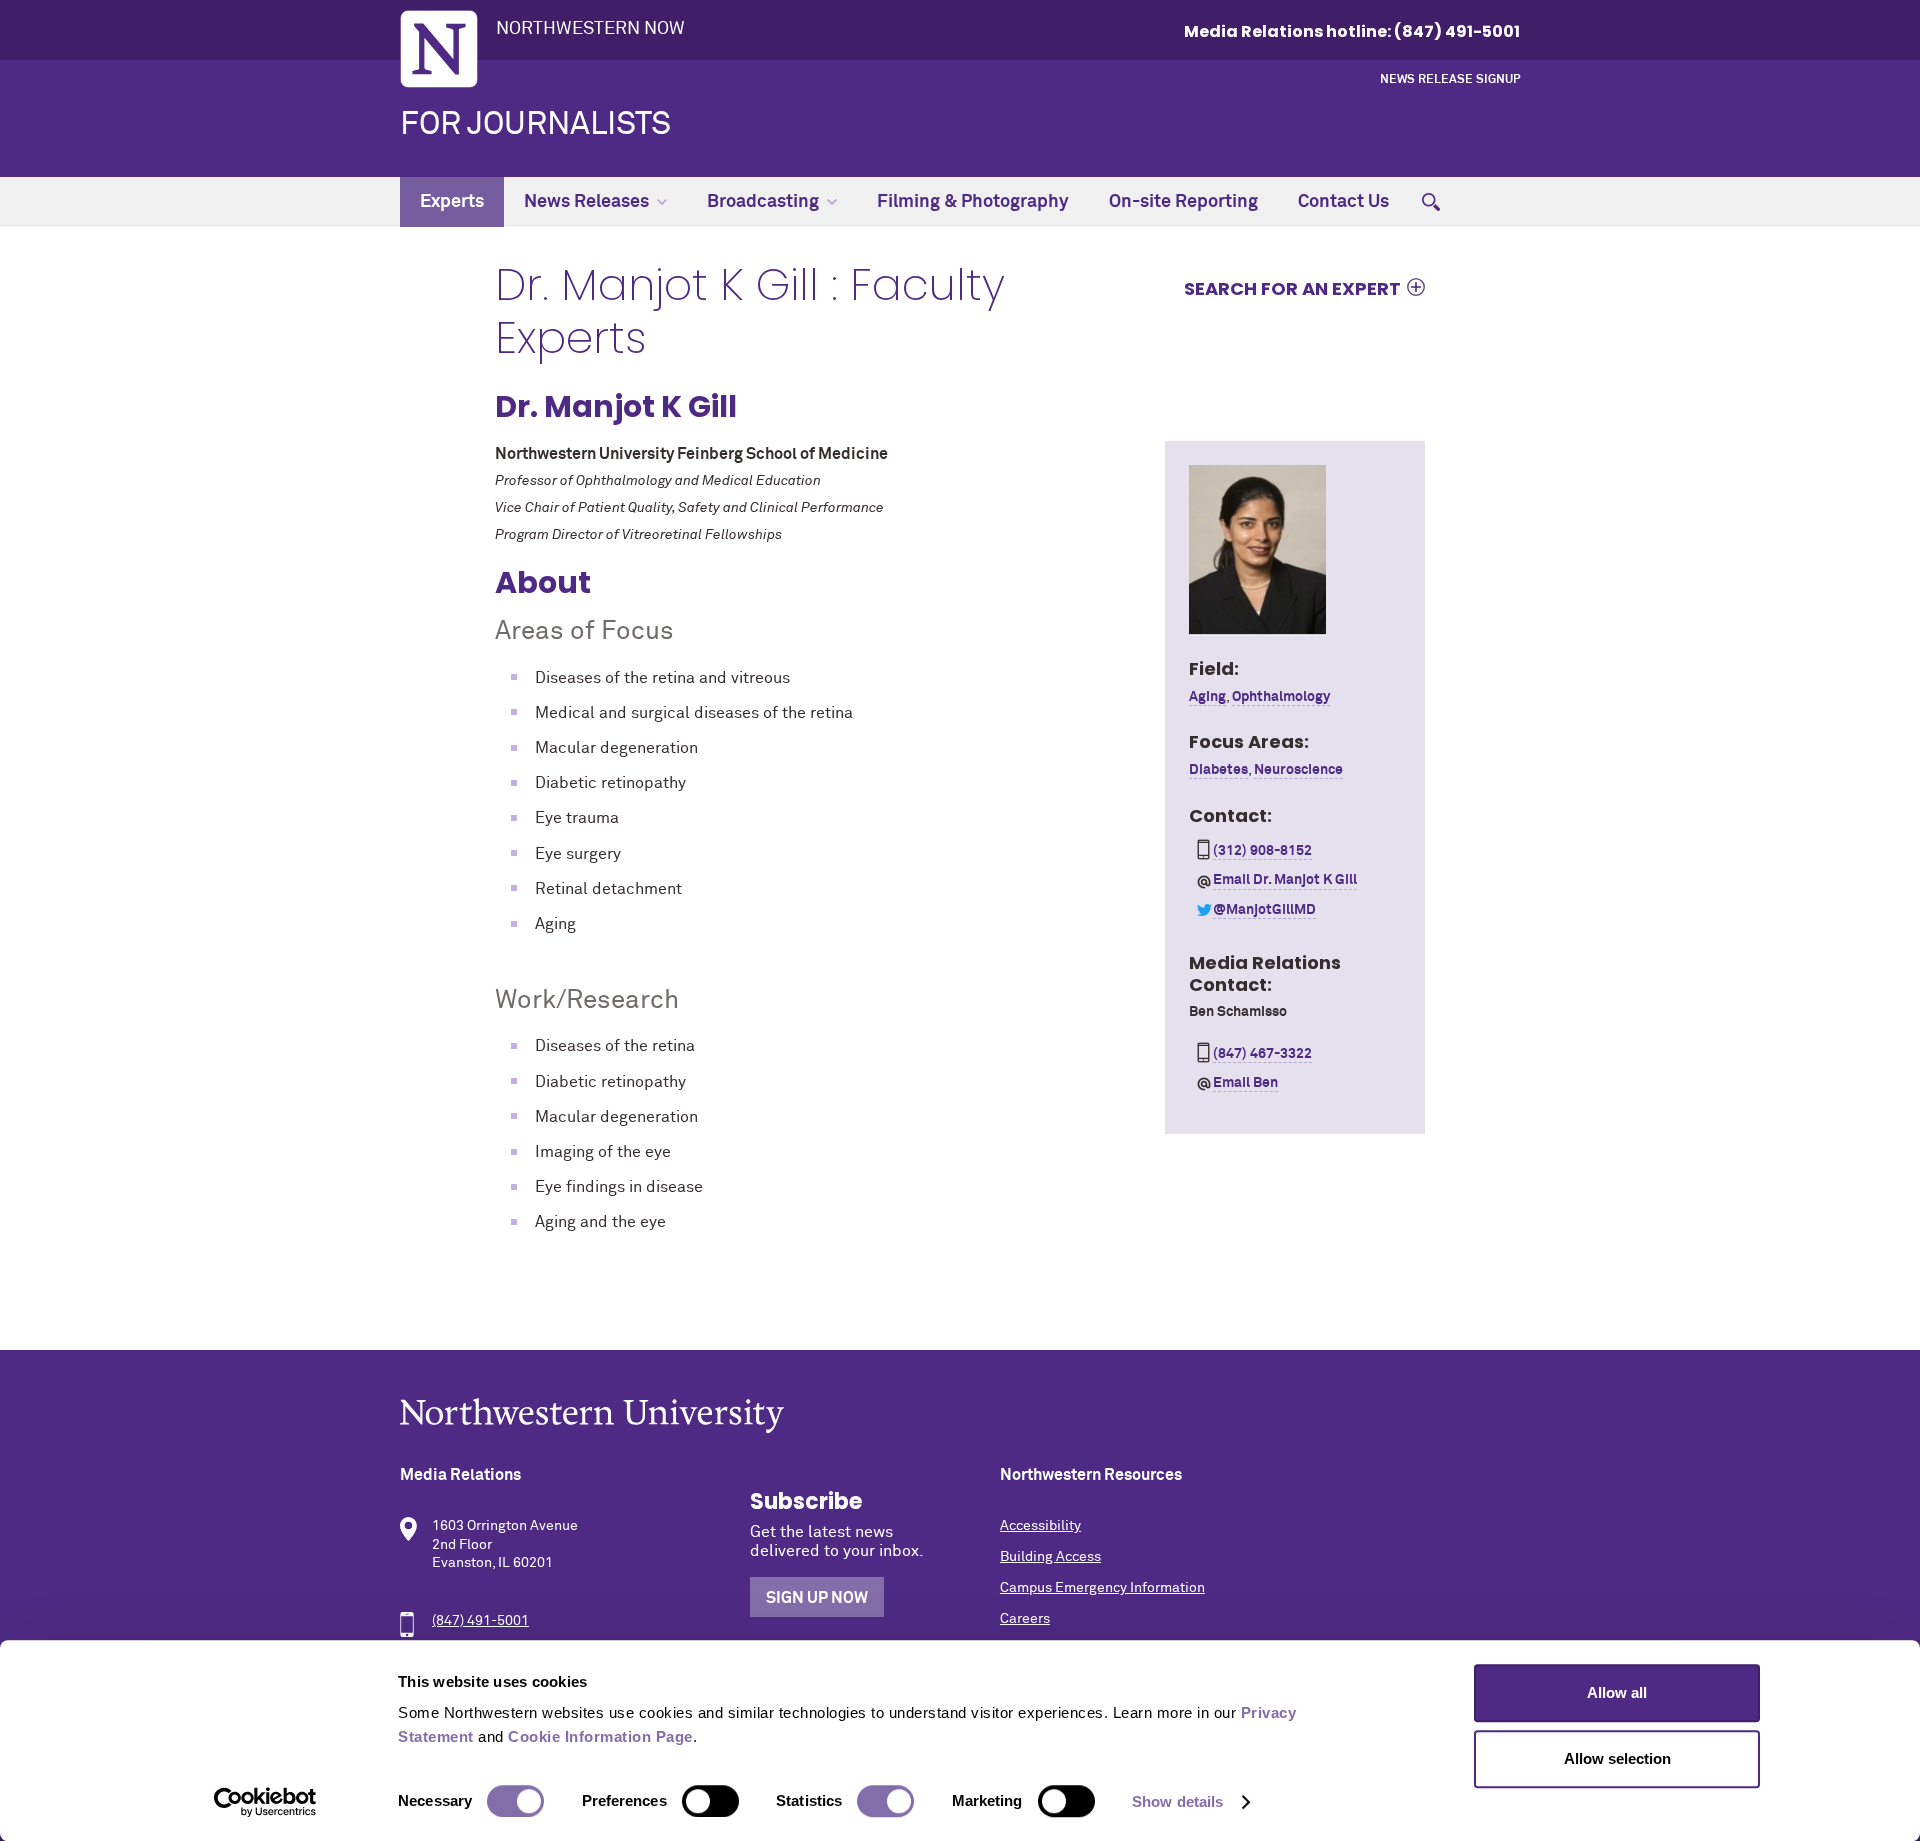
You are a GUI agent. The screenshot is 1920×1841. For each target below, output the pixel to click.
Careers (1025, 1619)
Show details (1177, 1801)
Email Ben (1245, 1083)
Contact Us (1343, 202)
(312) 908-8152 (1262, 851)
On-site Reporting (1183, 202)
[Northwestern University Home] (439, 49)
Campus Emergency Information (1102, 1588)
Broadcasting (763, 202)
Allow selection (1617, 1758)
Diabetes (1218, 770)
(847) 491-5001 (480, 1621)
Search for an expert (1292, 288)
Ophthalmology (1281, 697)
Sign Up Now (817, 1598)
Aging (1207, 697)
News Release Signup (1450, 80)
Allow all (1617, 1692)
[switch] (710, 1801)
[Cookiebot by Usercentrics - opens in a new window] (265, 1802)
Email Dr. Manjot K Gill (1285, 880)
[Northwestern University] (960, 1415)
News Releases (586, 202)
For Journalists (535, 125)
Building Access (1050, 1557)
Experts (452, 202)
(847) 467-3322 (1262, 1054)
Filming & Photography (973, 202)
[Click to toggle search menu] (1431, 202)
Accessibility (1040, 1526)
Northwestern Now (590, 29)
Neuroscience (1298, 770)
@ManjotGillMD (1264, 910)
